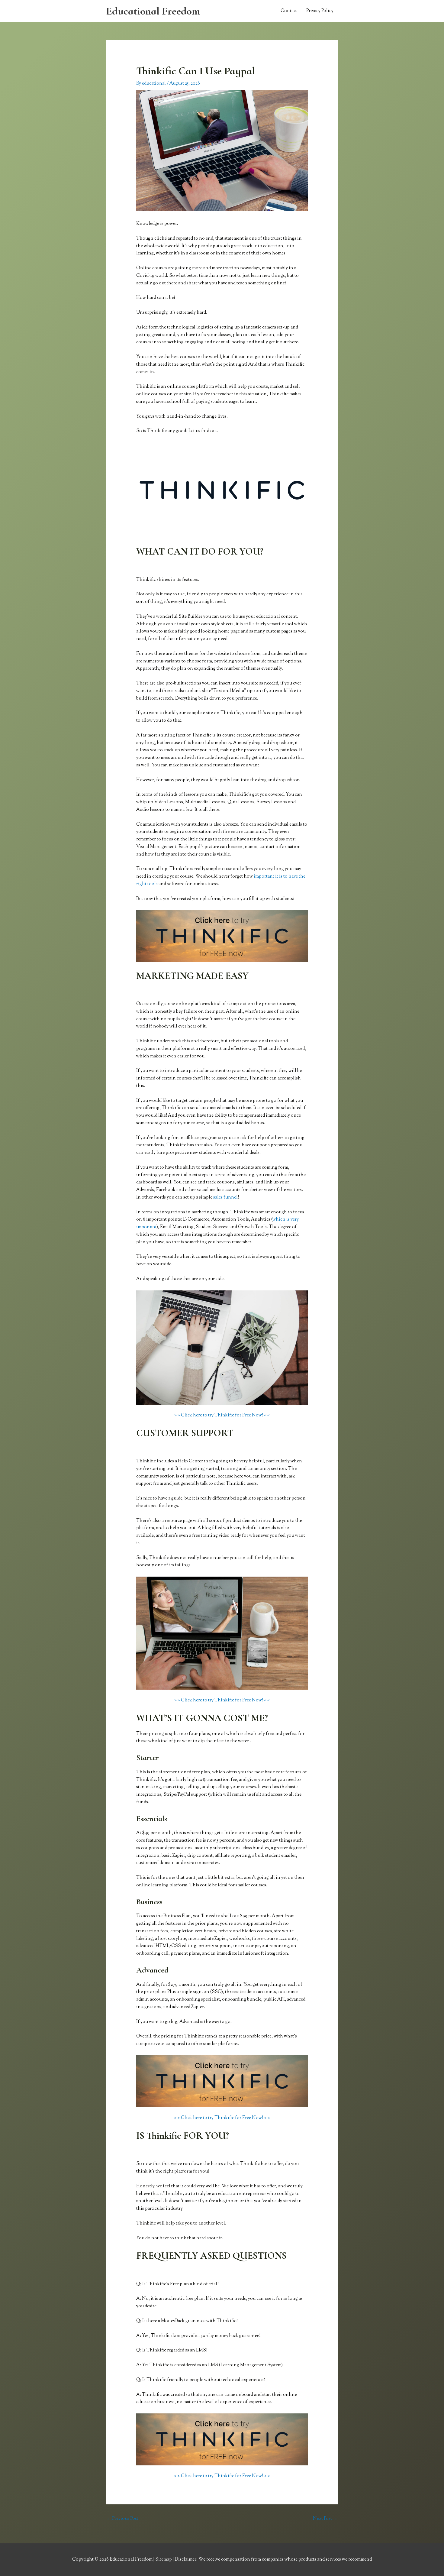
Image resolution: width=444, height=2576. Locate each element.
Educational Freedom (153, 11)
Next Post (325, 2519)
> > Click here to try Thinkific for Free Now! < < (222, 1415)
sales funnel (225, 1197)
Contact (289, 11)
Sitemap (164, 2560)
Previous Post (122, 2519)
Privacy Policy (320, 11)
